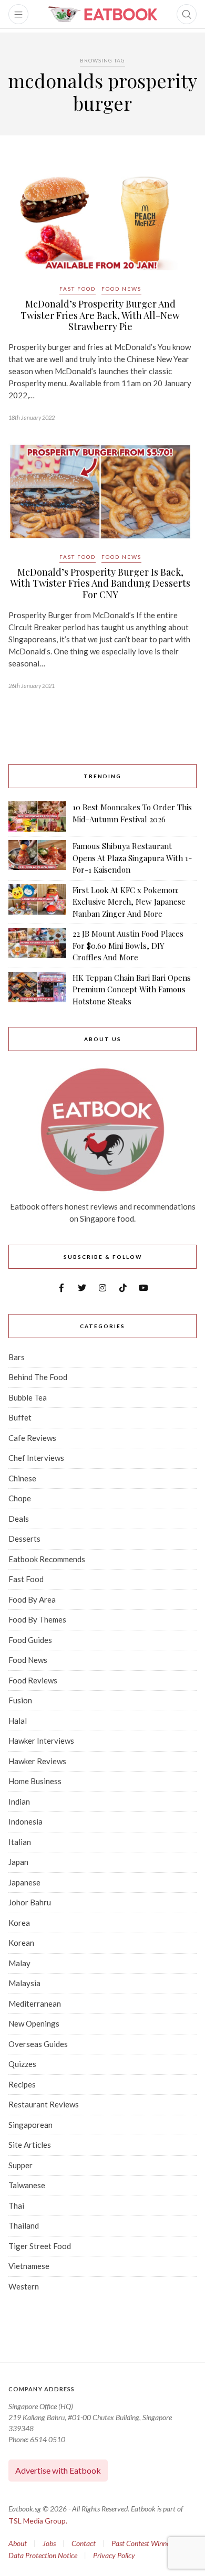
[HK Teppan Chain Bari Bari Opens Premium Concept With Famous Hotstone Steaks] (37, 990)
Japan (18, 1862)
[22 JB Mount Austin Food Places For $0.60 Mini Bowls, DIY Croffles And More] (37, 946)
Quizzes (22, 2064)
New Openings (34, 2023)
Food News (121, 289)
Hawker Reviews (37, 1761)
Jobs (49, 2543)
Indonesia (25, 1821)
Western (24, 2286)
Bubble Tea (28, 1397)
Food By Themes (37, 1619)
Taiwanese (27, 2185)
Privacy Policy (114, 2555)
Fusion (20, 1700)
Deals (19, 1519)
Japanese (24, 1882)
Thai (16, 2206)
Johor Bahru (30, 1902)
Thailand (24, 2225)
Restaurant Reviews (44, 2104)
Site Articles (30, 2145)
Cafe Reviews (32, 1438)
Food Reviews (33, 1680)
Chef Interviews (36, 1458)
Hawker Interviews (41, 1741)
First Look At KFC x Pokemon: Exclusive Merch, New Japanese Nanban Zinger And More (129, 902)
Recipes (22, 2084)
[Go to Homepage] (102, 14)
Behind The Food (38, 1377)
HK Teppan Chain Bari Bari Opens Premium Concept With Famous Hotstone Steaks (132, 989)
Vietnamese (29, 2266)
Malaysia (24, 1983)
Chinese (22, 1478)
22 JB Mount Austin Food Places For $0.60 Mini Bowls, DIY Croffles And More (128, 945)
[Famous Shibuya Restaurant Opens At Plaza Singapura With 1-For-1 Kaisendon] (37, 858)
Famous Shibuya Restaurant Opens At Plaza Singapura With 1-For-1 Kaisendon (132, 858)
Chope (20, 1498)
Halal (18, 1721)
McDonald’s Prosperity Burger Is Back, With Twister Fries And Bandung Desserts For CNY (100, 583)
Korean (21, 1943)
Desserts (24, 1539)
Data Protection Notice (43, 2555)
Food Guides (30, 1640)
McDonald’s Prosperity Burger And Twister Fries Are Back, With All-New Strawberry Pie (100, 315)
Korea (19, 1923)
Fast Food (78, 289)
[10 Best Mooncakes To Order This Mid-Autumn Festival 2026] (37, 817)
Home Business (35, 1781)
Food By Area (32, 1599)
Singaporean (30, 2125)
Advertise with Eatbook (58, 2470)
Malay (19, 1963)
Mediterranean (35, 2003)
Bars (17, 1357)
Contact (84, 2543)
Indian (19, 1801)
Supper (20, 2165)
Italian (20, 1842)
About (18, 2543)
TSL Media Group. (38, 2521)
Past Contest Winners (143, 2543)
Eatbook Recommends (47, 1559)
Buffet (20, 1417)
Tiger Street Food (40, 2246)
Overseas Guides (38, 2044)
